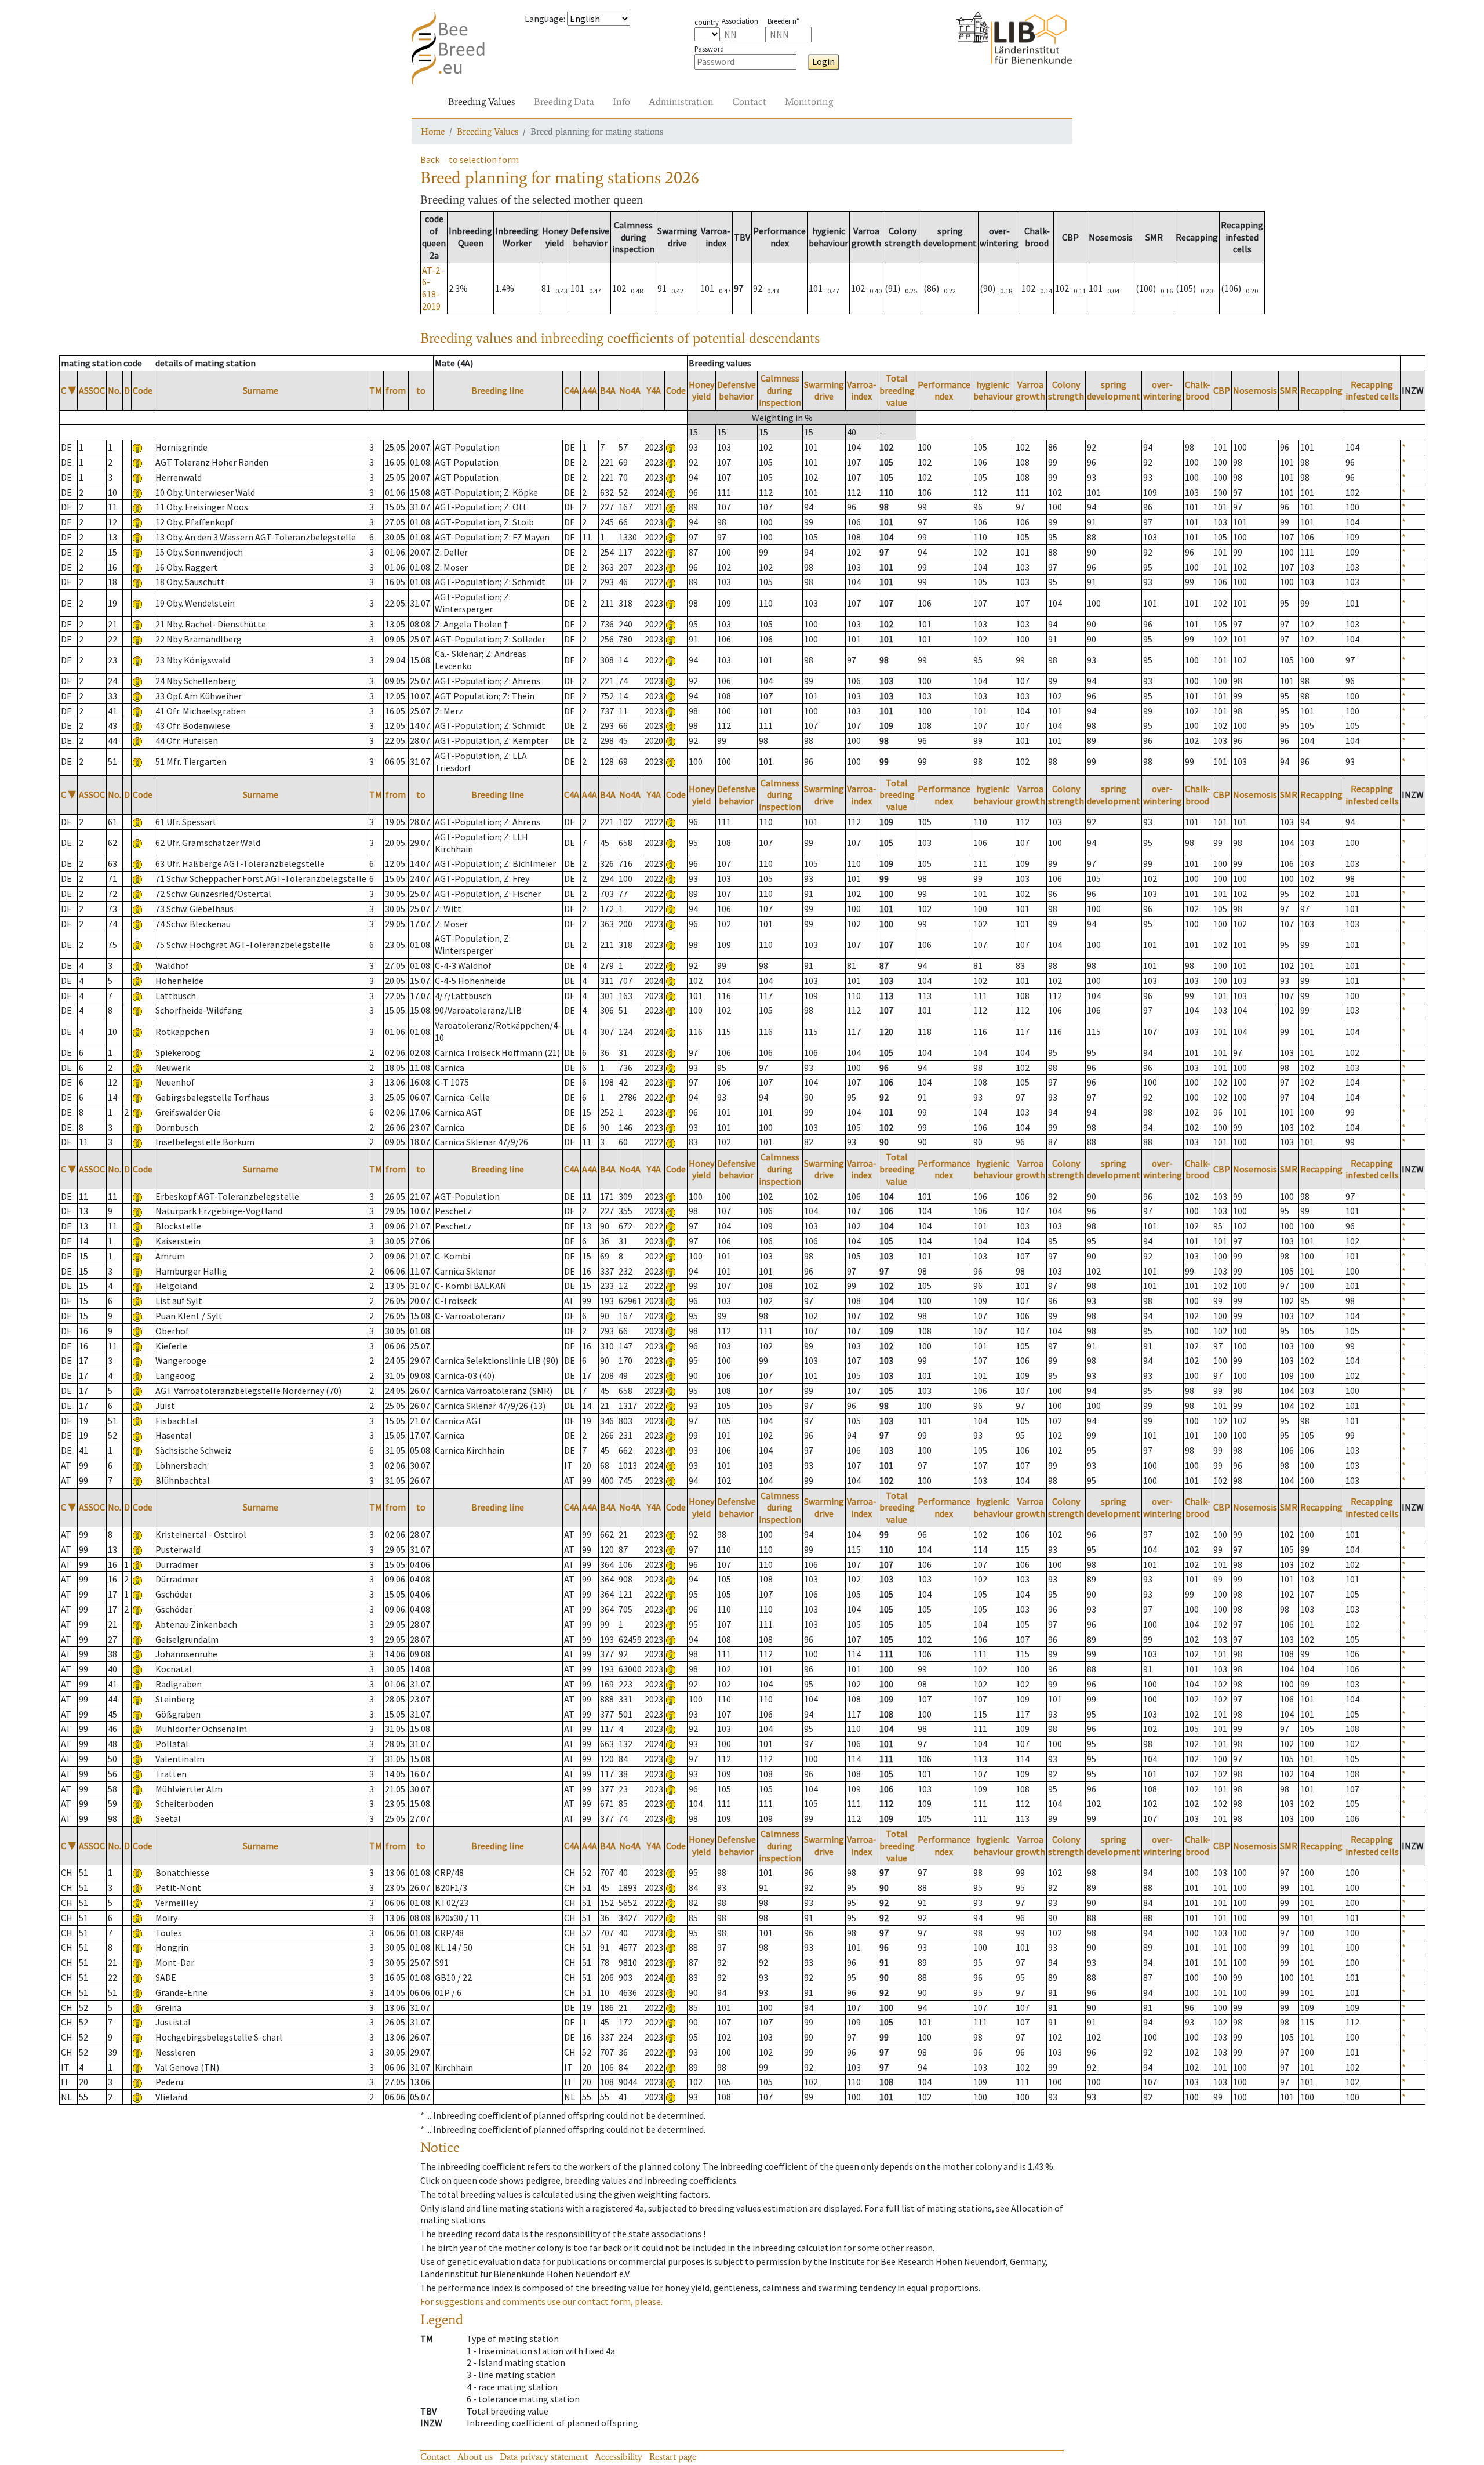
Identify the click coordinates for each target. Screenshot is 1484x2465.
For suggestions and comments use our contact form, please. (541, 2301)
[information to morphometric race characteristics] (137, 447)
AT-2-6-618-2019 (433, 288)
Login (823, 61)
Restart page (673, 2457)
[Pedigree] (671, 447)
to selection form (484, 159)
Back (430, 159)
